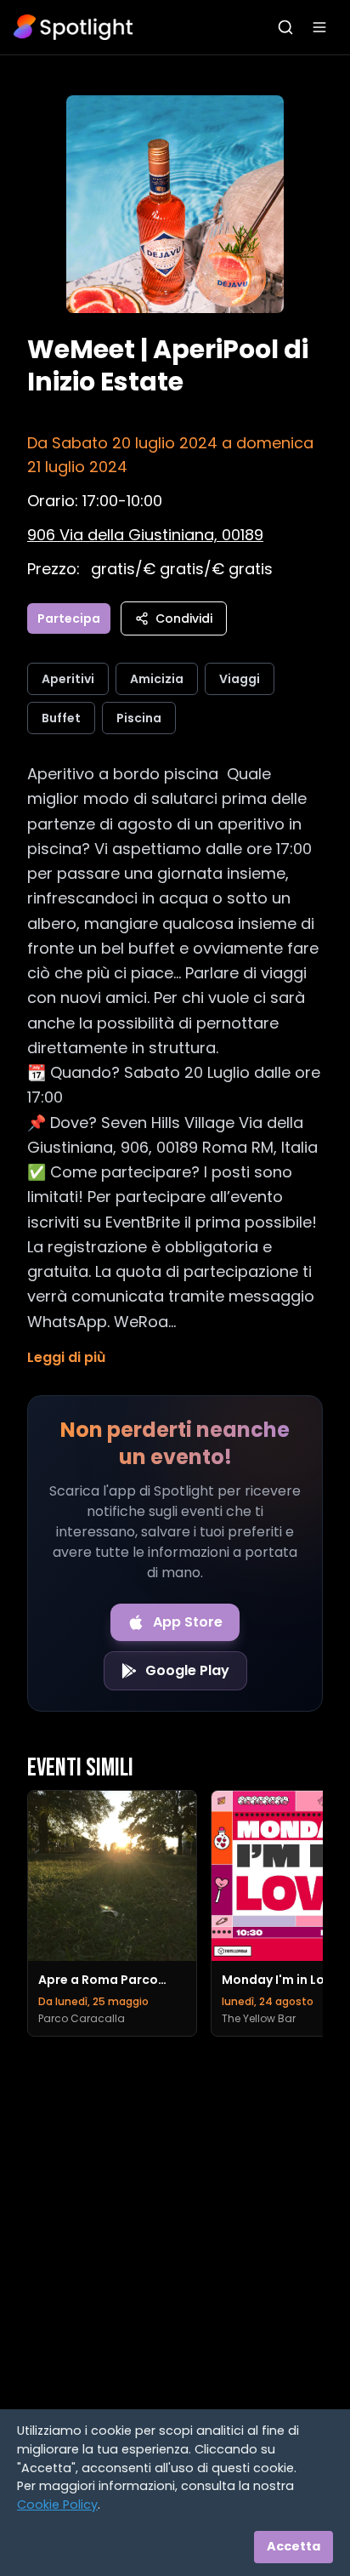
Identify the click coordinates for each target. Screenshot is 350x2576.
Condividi (184, 618)
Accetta (294, 2546)
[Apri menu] (319, 27)
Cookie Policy (57, 2505)
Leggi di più (66, 1357)
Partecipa (69, 618)
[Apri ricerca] (285, 27)
